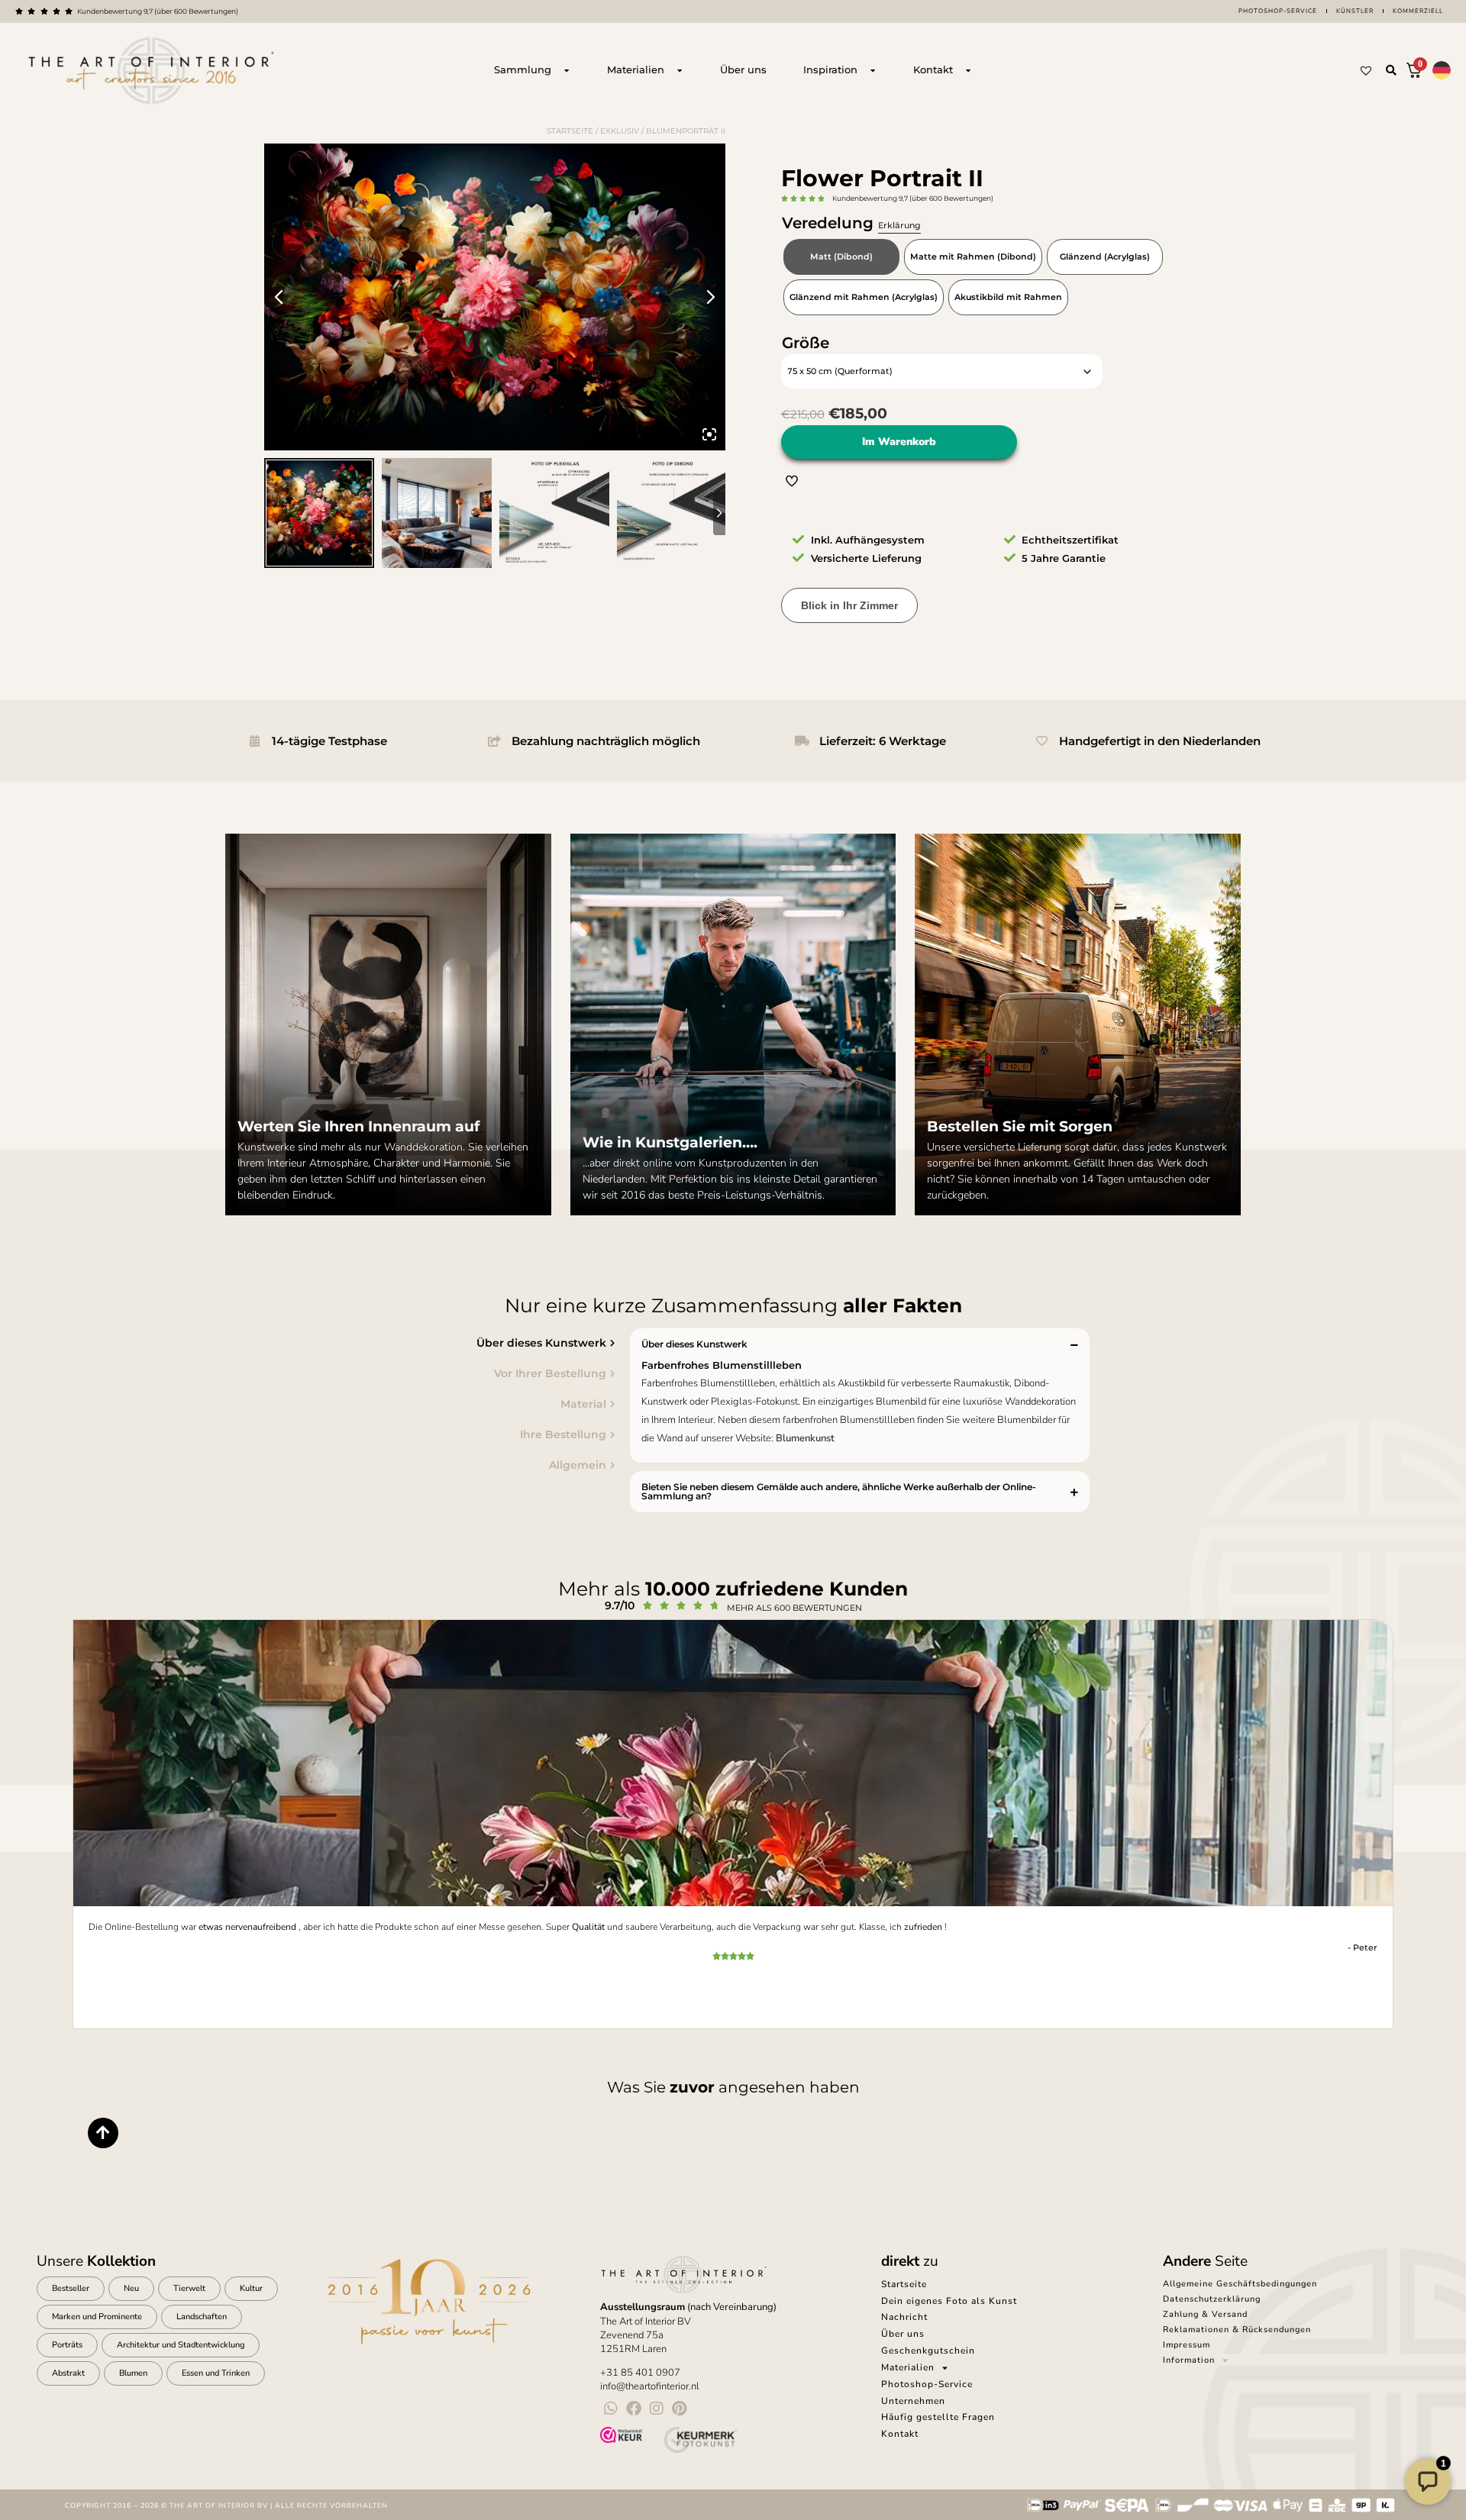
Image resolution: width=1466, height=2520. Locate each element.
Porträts (67, 2345)
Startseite (570, 131)
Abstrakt (68, 2373)
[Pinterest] (680, 2409)
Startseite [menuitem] (904, 2284)
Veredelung (851, 223)
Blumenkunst (805, 1438)
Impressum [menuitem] (1187, 2345)
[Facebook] (634, 2409)
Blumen (133, 2373)
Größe (806, 343)
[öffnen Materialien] (680, 70)
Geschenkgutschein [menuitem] (928, 2351)
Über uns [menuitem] (903, 2334)
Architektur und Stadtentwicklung (181, 2345)
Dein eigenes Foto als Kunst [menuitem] (949, 2301)
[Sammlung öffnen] (567, 70)
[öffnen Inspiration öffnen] (873, 70)
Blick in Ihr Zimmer (849, 605)
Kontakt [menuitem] (900, 2434)
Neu (131, 2288)
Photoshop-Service (1278, 11)
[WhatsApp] (611, 2409)
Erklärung (899, 225)
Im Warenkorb (899, 442)
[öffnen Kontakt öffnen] (968, 70)
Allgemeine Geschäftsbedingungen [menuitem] (1240, 2284)
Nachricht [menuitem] (904, 2317)
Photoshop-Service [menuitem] (927, 2384)
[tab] (401, 1343)
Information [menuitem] (1189, 2360)
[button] (1391, 70)
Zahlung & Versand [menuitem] (1205, 2314)
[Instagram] (657, 2409)
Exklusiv (620, 131)
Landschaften (202, 2317)
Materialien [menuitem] (908, 2367)
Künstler (1355, 11)
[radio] (841, 257)
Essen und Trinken (216, 2373)
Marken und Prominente (97, 2317)
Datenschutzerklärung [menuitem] (1212, 2299)
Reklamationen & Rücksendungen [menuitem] (1237, 2330)
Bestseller (71, 2288)
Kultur (251, 2288)
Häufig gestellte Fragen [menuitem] (938, 2417)
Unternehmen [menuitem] (913, 2401)
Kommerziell (1418, 11)
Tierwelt (189, 2288)
